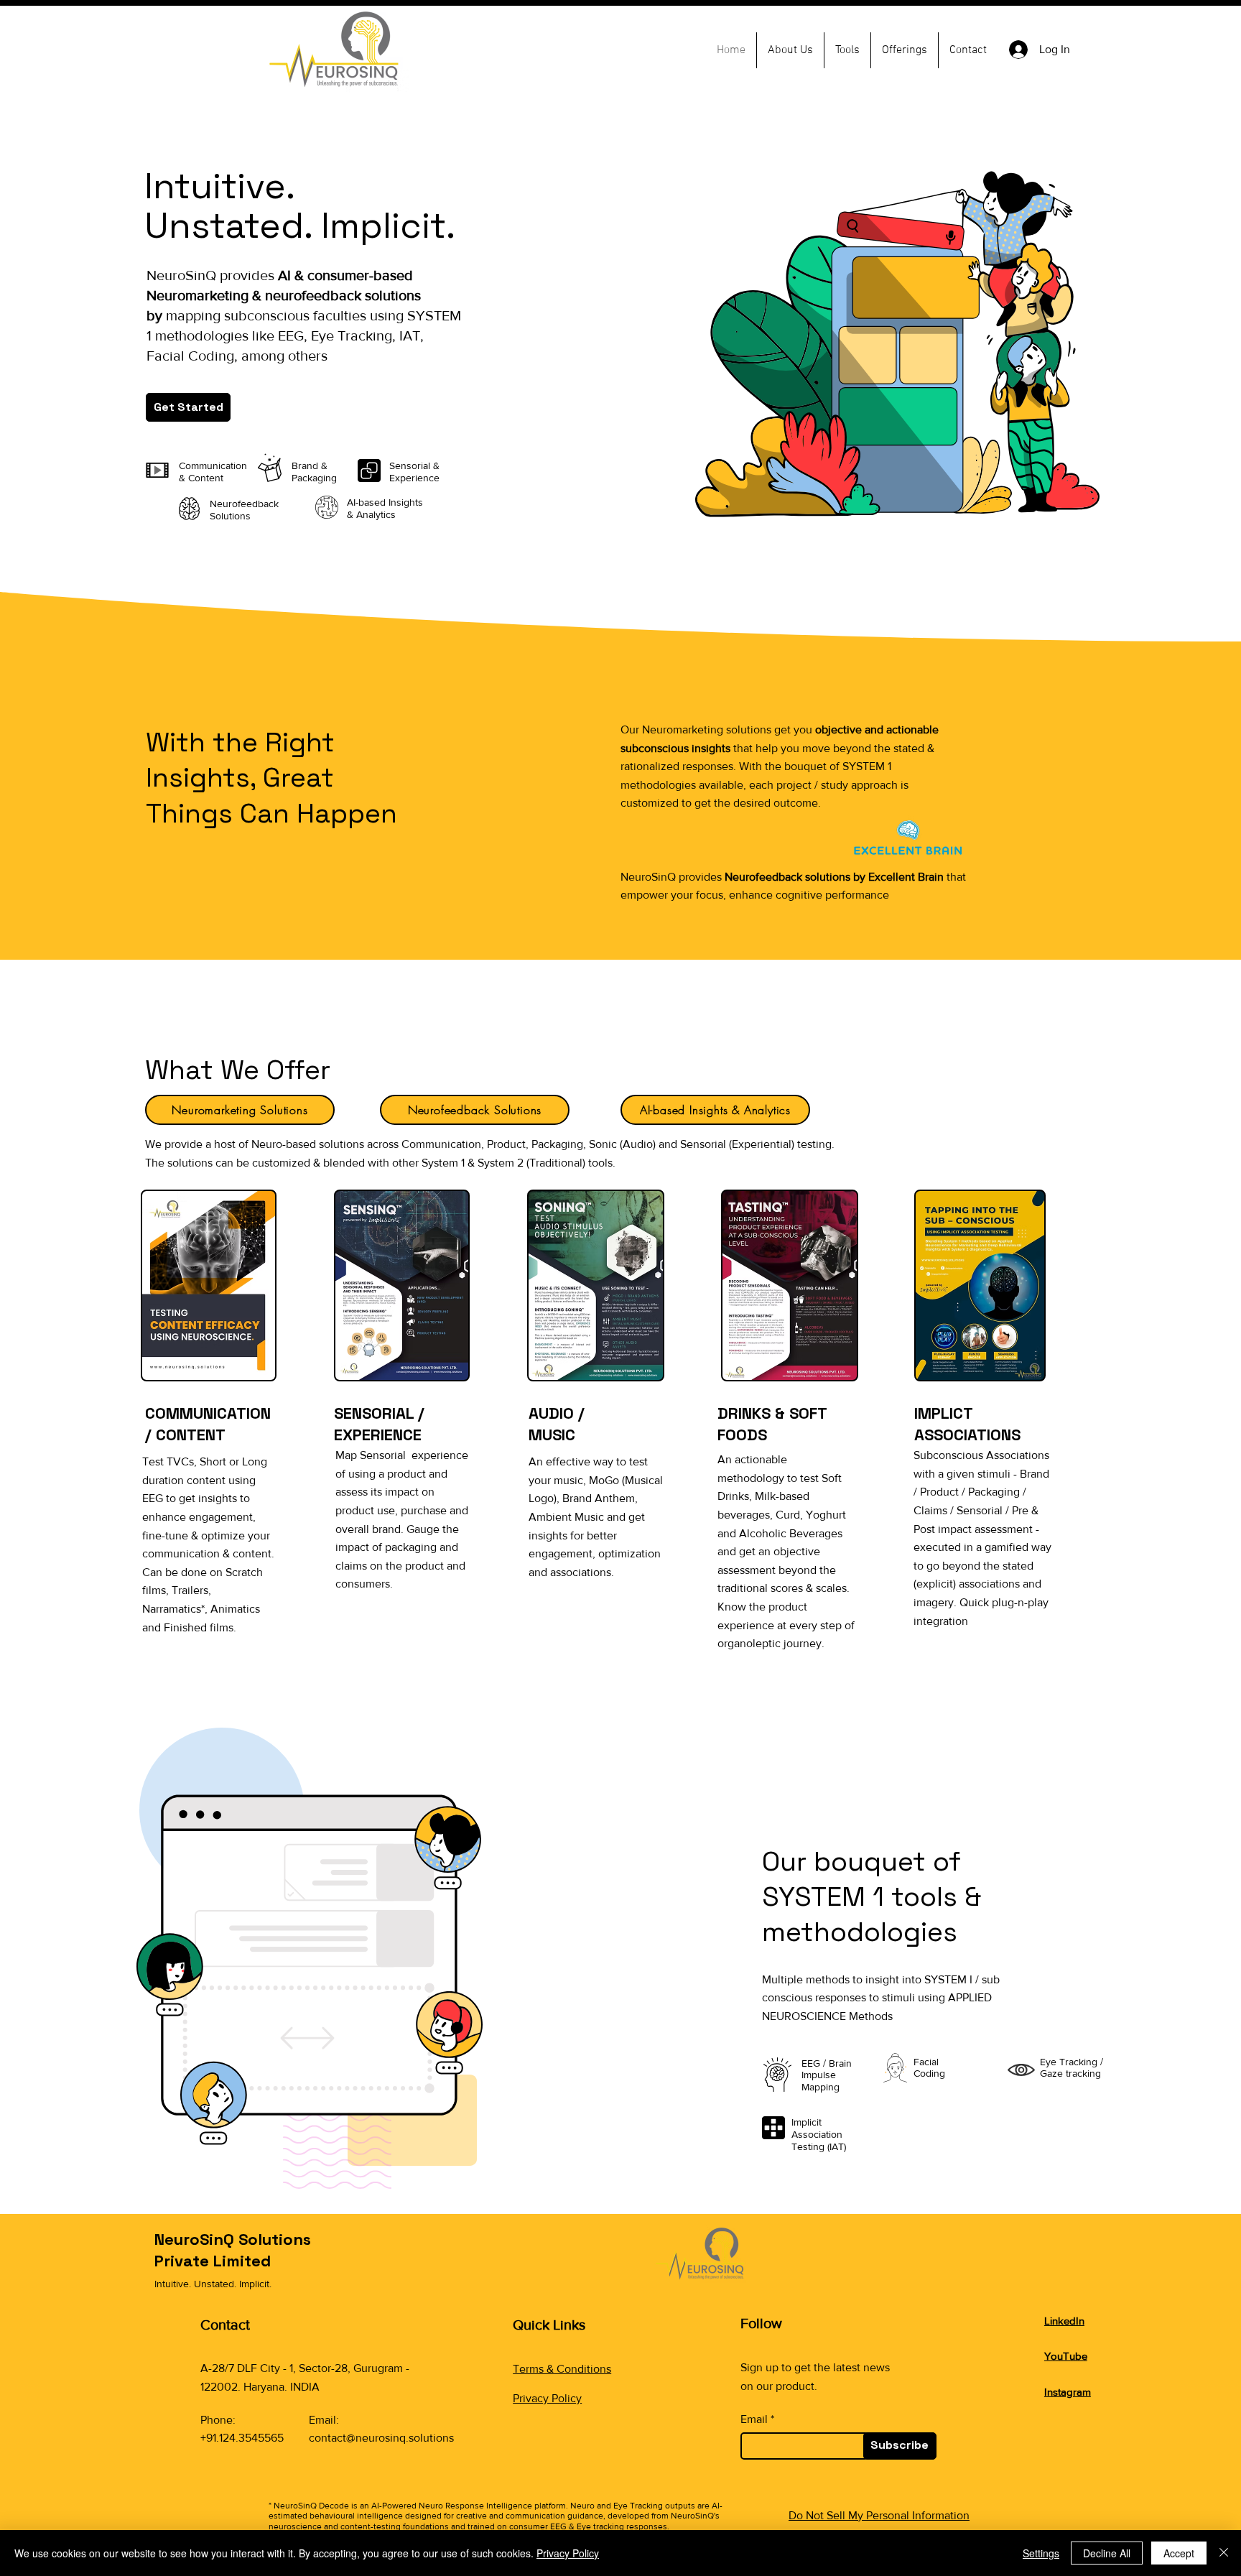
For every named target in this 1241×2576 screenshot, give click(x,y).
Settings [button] (1041, 2553)
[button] (847, 50)
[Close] (1224, 2553)
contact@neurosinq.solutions (381, 2438)
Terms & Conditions (562, 2369)
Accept (1179, 2553)
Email (754, 2419)
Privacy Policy (547, 2398)
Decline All (1107, 2553)
